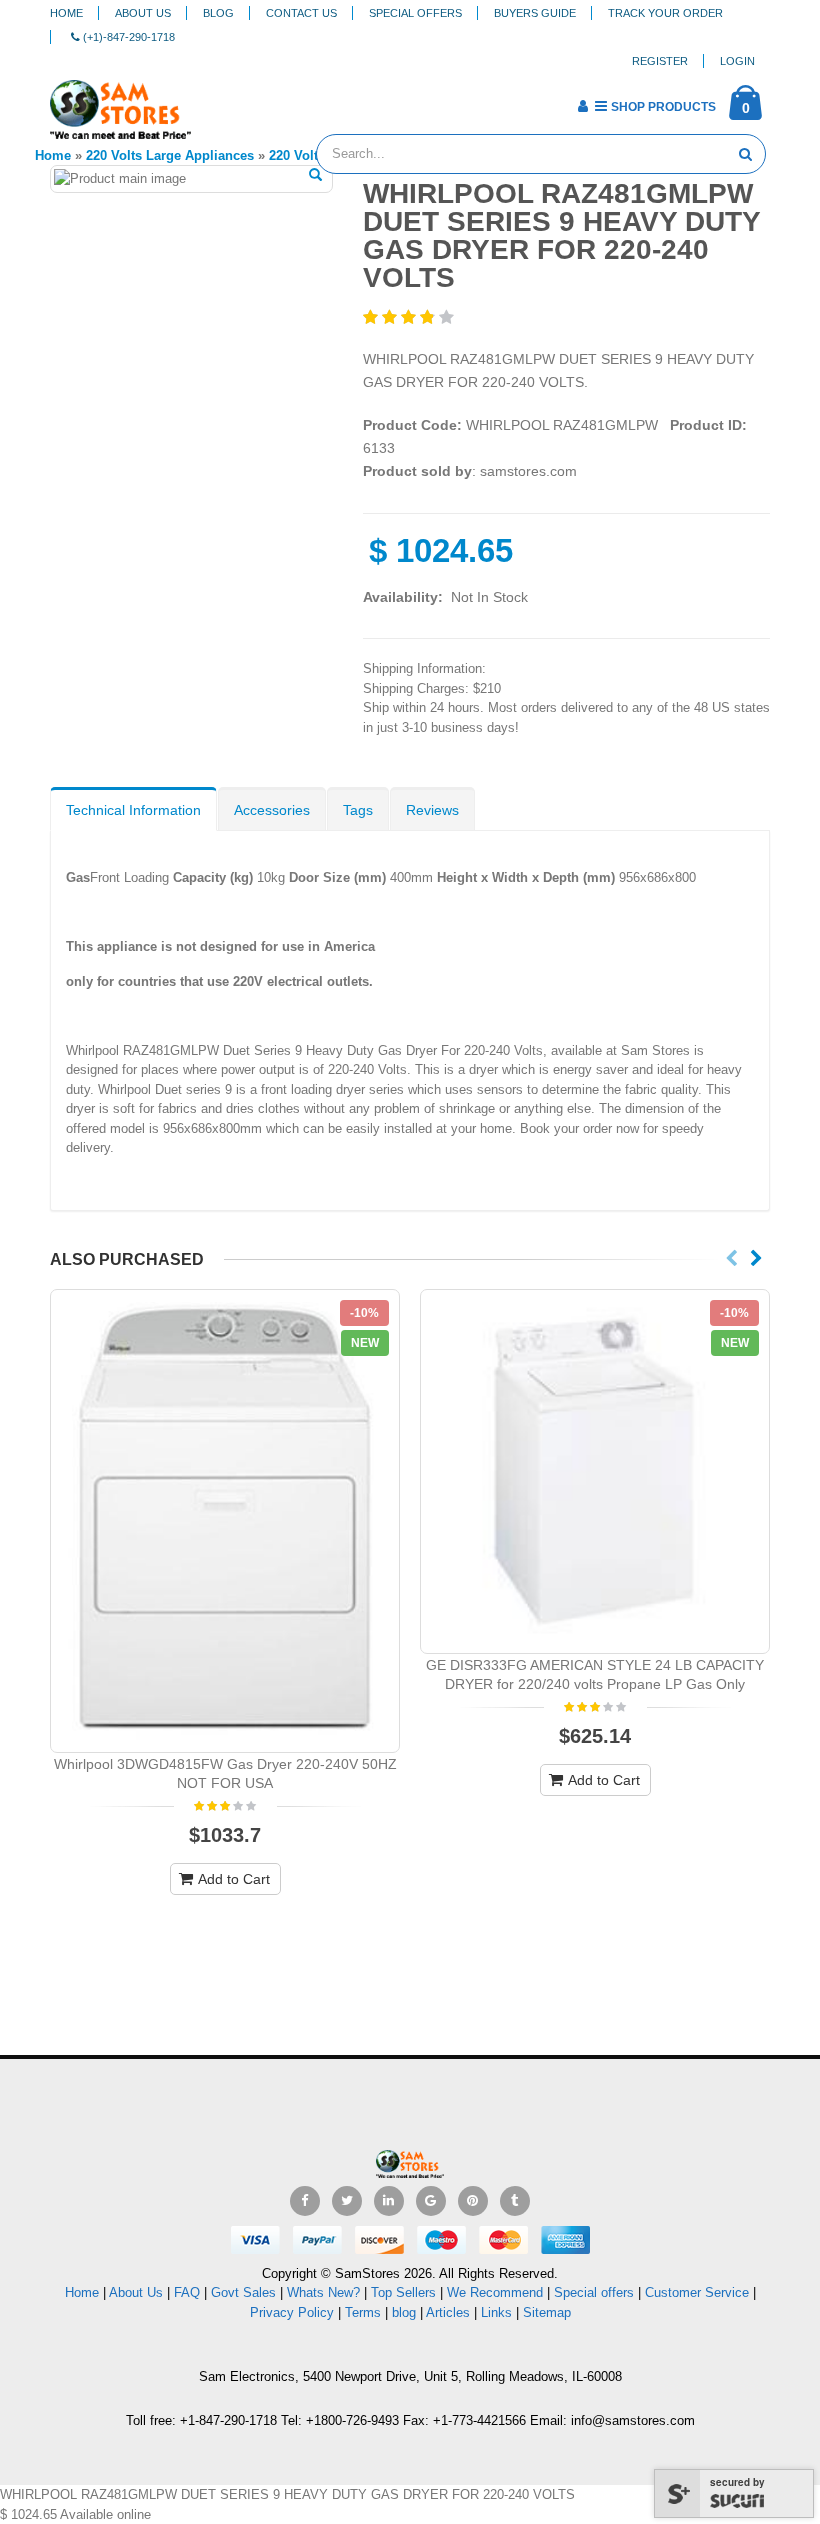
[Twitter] (347, 2201)
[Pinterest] (473, 2201)
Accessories (272, 810)
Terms (365, 2312)
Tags (358, 810)
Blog (218, 13)
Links (496, 2312)
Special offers (594, 2292)
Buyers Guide (535, 13)
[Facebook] (305, 2201)
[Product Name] (225, 1521)
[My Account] (582, 106)
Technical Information (133, 810)
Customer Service (697, 2292)
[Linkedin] (389, 2201)
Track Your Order (665, 13)
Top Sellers (403, 2292)
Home (66, 13)
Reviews (432, 810)
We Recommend (495, 2292)
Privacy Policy (292, 2312)
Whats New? (323, 2292)
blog (404, 2312)
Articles (448, 2312)
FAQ (187, 2292)
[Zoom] (315, 176)
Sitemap (547, 2312)
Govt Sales (243, 2292)
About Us (143, 13)
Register (660, 61)
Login (737, 61)
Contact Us (301, 13)
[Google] (431, 2201)
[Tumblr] (515, 2201)
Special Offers (415, 13)
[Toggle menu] (213, 100)
